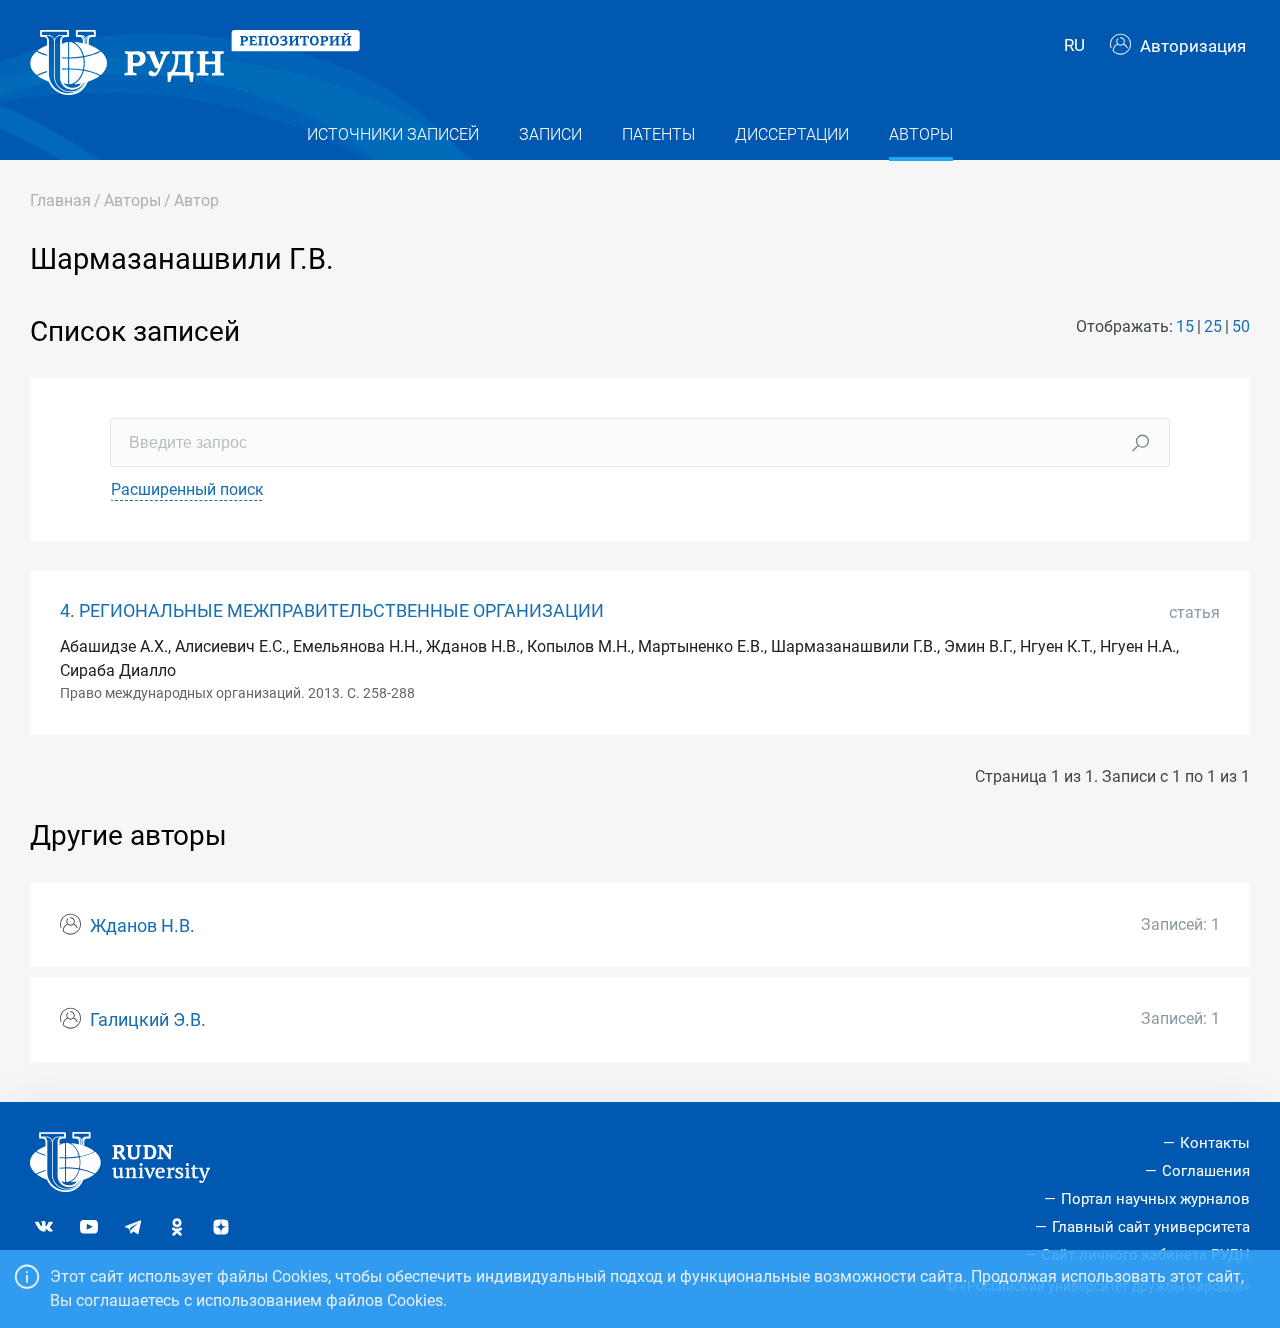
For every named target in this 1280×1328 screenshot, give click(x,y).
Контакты (1215, 1143)
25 (1213, 326)
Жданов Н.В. (142, 926)
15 (1185, 326)
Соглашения (1206, 1171)
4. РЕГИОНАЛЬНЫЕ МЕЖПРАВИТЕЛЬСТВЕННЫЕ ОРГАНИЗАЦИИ (332, 611)
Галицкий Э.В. (148, 1020)
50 (1241, 326)
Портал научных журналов (1155, 1199)
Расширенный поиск (187, 489)
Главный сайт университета (1151, 1227)
